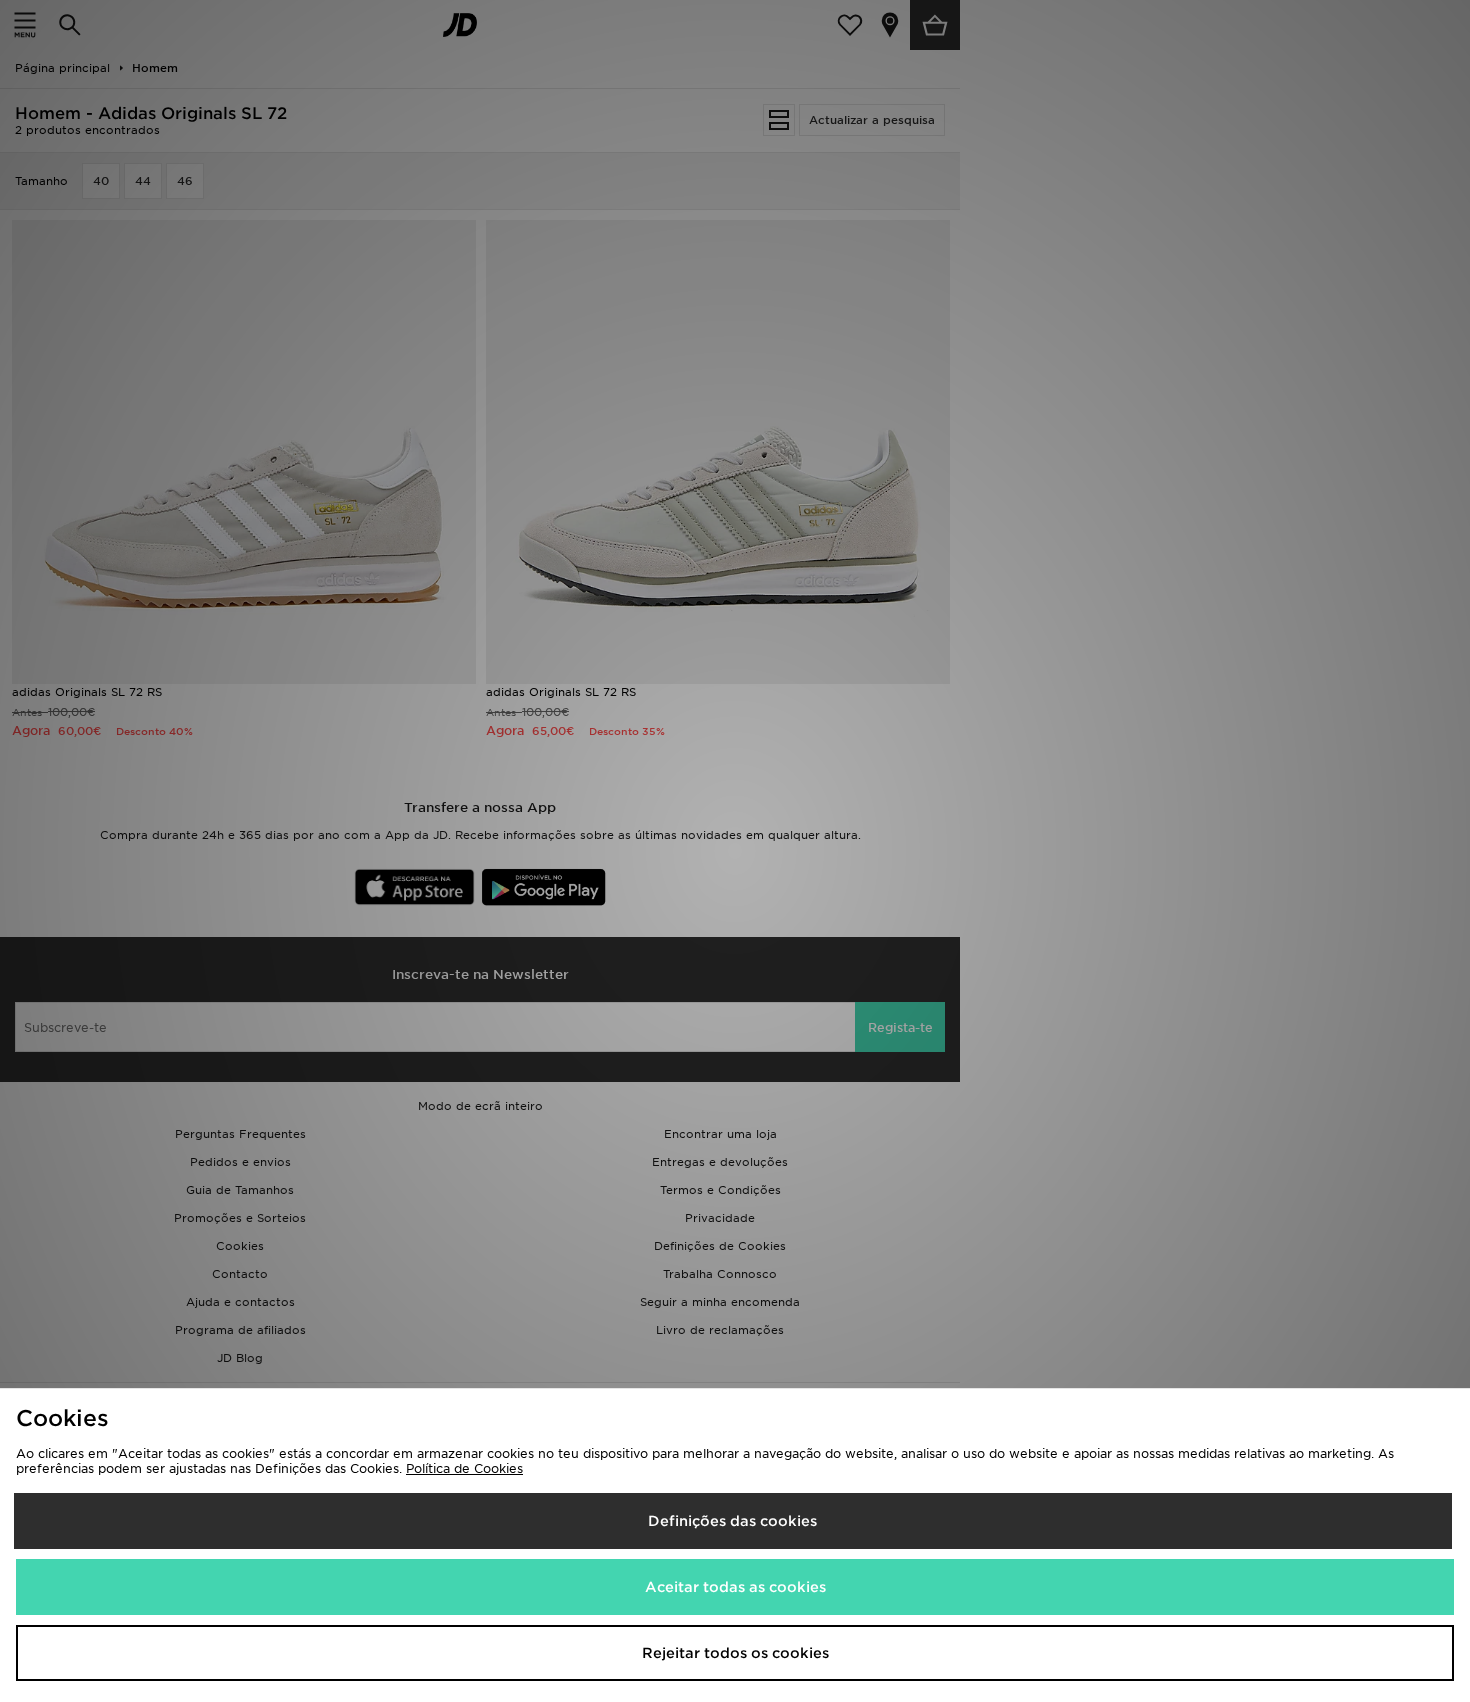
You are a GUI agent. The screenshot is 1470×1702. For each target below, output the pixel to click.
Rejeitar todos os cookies (735, 1653)
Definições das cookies (732, 1521)
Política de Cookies (464, 1468)
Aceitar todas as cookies (735, 1587)
